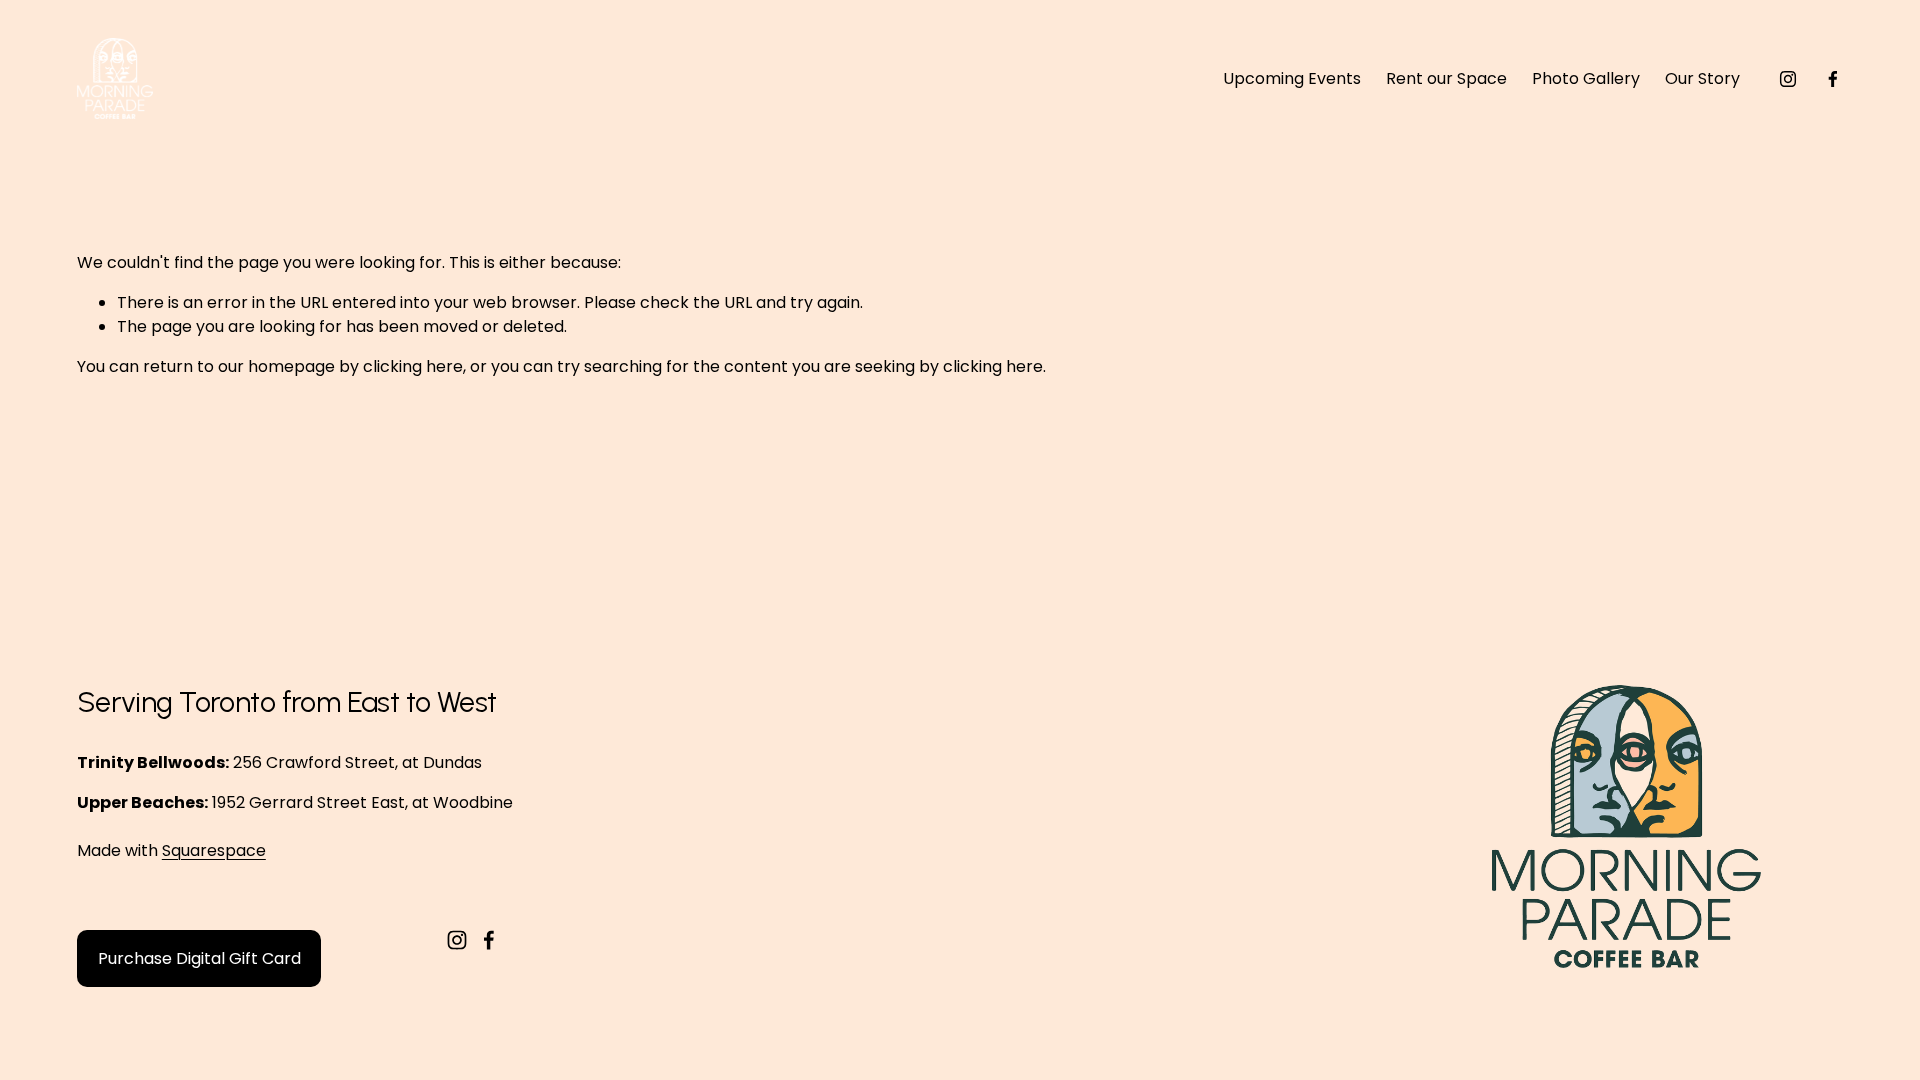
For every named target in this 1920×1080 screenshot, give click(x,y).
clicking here (413, 366)
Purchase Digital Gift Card (199, 958)
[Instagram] (1788, 79)
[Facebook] (1833, 79)
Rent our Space (1446, 78)
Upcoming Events (1292, 78)
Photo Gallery (1586, 78)
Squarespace (214, 850)
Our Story (1702, 78)
